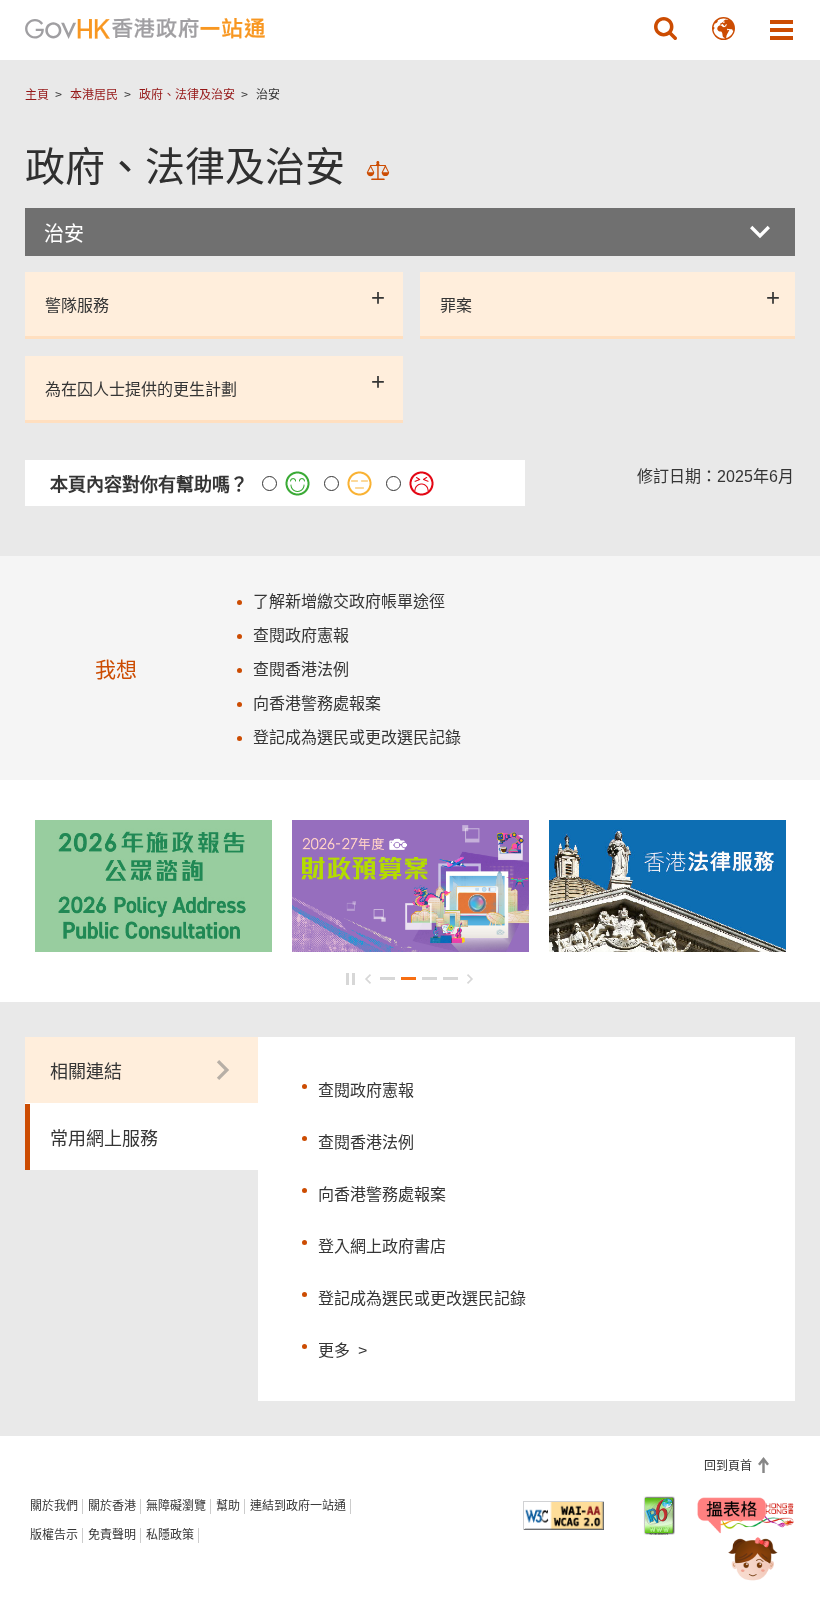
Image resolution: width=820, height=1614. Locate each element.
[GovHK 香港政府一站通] (145, 29)
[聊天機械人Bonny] (738, 1542)
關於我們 (54, 1506)
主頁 (37, 95)
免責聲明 (112, 1535)
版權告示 (54, 1535)
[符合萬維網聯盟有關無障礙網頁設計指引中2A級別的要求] (563, 1515)
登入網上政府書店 (382, 1246)
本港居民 (94, 95)
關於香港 (112, 1506)
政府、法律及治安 (187, 95)
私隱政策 (170, 1535)
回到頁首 (729, 1466)
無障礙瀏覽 (176, 1506)
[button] (665, 29)
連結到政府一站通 (298, 1506)
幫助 (228, 1506)
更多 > (342, 1348)
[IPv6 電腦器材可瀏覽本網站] (659, 1515)
